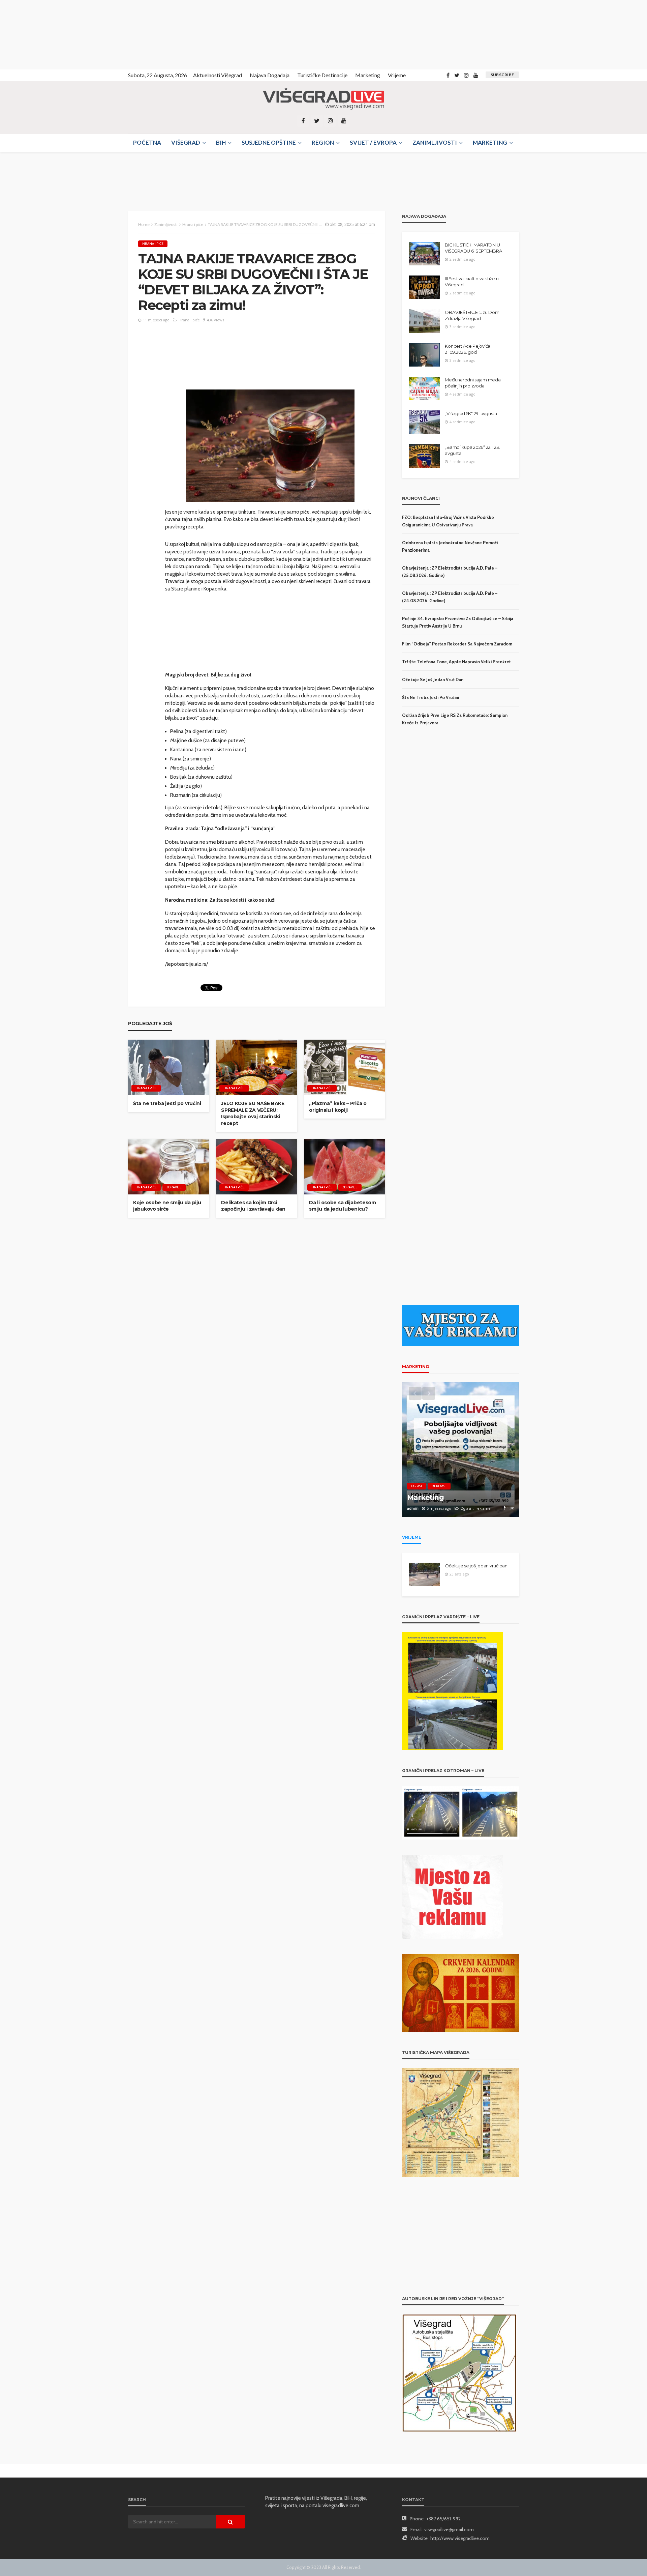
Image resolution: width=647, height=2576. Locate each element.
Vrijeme (397, 75)
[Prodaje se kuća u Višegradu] (460, 1449)
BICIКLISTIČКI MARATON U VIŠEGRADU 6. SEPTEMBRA (473, 248)
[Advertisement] (61, 34)
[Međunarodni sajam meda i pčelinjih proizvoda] (424, 388)
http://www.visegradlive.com (460, 2538)
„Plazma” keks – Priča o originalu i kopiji (338, 1107)
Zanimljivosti (435, 142)
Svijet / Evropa (373, 142)
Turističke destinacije (322, 75)
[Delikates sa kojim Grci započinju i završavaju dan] (257, 1167)
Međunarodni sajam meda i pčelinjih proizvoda (474, 383)
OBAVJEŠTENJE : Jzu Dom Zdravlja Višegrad (472, 315)
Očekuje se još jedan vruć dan (433, 679)
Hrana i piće (153, 244)
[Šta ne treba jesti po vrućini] (169, 1067)
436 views (215, 320)
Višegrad (186, 142)
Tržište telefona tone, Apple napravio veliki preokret (456, 662)
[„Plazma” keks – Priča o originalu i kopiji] (345, 1067)
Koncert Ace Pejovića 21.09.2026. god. (468, 349)
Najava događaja (270, 75)
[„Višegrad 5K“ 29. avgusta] (424, 422)
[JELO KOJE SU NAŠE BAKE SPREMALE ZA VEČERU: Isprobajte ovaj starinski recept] (257, 1067)
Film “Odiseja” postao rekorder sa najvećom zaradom (457, 644)
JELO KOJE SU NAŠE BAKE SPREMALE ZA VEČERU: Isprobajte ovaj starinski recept (253, 1113)
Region (323, 142)
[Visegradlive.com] (323, 99)
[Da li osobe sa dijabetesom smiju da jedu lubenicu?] (345, 1167)
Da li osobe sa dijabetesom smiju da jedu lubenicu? (343, 1206)
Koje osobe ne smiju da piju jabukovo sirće (167, 1206)
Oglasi (417, 1486)
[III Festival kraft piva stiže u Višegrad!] (424, 287)
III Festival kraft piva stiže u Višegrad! (472, 282)
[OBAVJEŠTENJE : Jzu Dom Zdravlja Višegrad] (424, 321)
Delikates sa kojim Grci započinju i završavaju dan (253, 1206)
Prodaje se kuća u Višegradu (457, 1497)
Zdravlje (174, 1187)
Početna (147, 142)
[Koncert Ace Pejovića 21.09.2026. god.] (424, 355)
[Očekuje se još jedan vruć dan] (424, 1574)
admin (413, 1508)
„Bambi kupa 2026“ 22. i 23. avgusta (472, 450)
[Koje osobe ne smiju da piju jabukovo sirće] (169, 1167)
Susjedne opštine (269, 142)
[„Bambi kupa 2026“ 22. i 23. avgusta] (424, 456)
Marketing (368, 75)
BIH (221, 142)
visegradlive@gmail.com (449, 2529)
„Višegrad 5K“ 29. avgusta (471, 413)
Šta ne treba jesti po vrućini (167, 1103)
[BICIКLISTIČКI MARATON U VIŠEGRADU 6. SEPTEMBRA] (424, 254)
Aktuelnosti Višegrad (218, 75)
